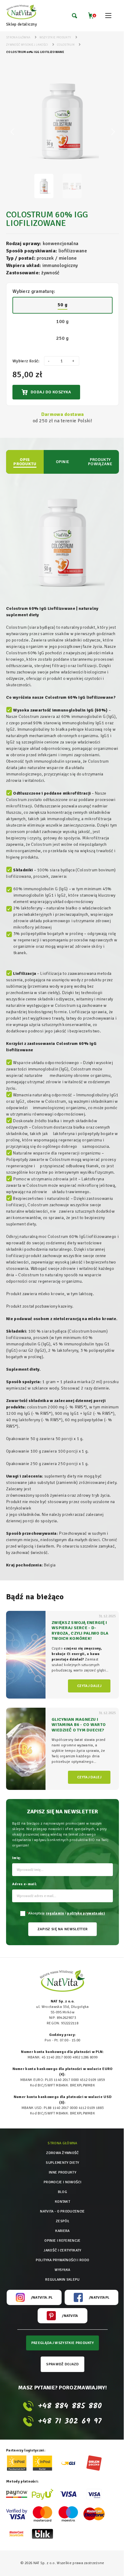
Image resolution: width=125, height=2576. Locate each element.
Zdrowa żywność (62, 2153)
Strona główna (62, 2143)
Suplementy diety (62, 2163)
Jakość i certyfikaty (62, 2250)
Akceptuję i (66, 1913)
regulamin (55, 1913)
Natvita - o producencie (62, 2211)
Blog (62, 2192)
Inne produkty (62, 2172)
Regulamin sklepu (62, 2280)
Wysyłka (62, 2270)
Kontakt (62, 2202)
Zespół (62, 2221)
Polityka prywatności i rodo (63, 2260)
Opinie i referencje (62, 2241)
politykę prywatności (86, 1913)
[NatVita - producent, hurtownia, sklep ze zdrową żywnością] (22, 12)
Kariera (62, 2231)
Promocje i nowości (62, 2182)
